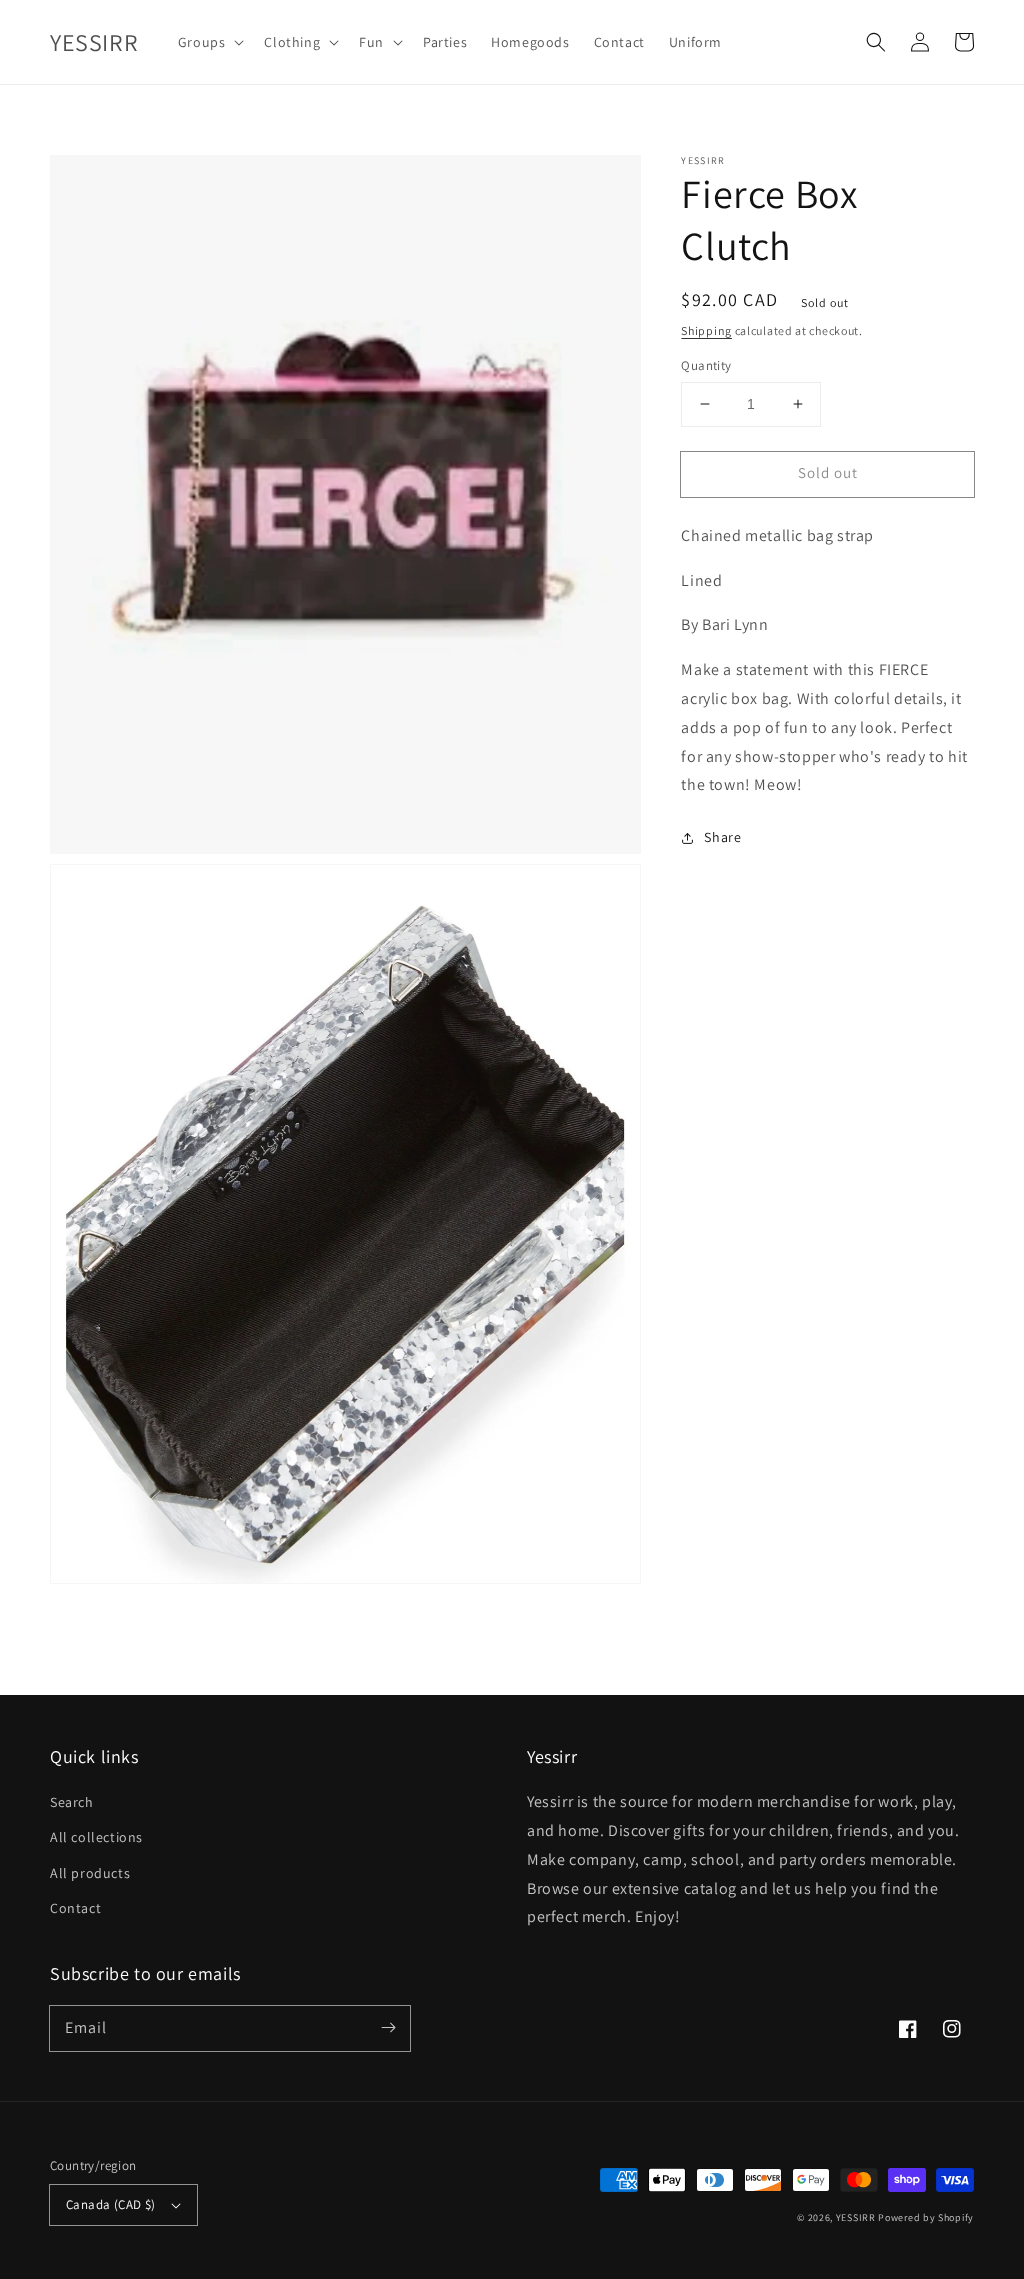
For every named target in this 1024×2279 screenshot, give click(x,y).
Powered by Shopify (926, 2217)
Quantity (706, 365)
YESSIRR (856, 2217)
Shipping (706, 330)
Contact (75, 1908)
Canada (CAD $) (111, 2204)
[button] (876, 42)
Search (72, 1802)
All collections (96, 1837)
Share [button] (722, 837)
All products (90, 1873)
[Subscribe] (388, 2028)
